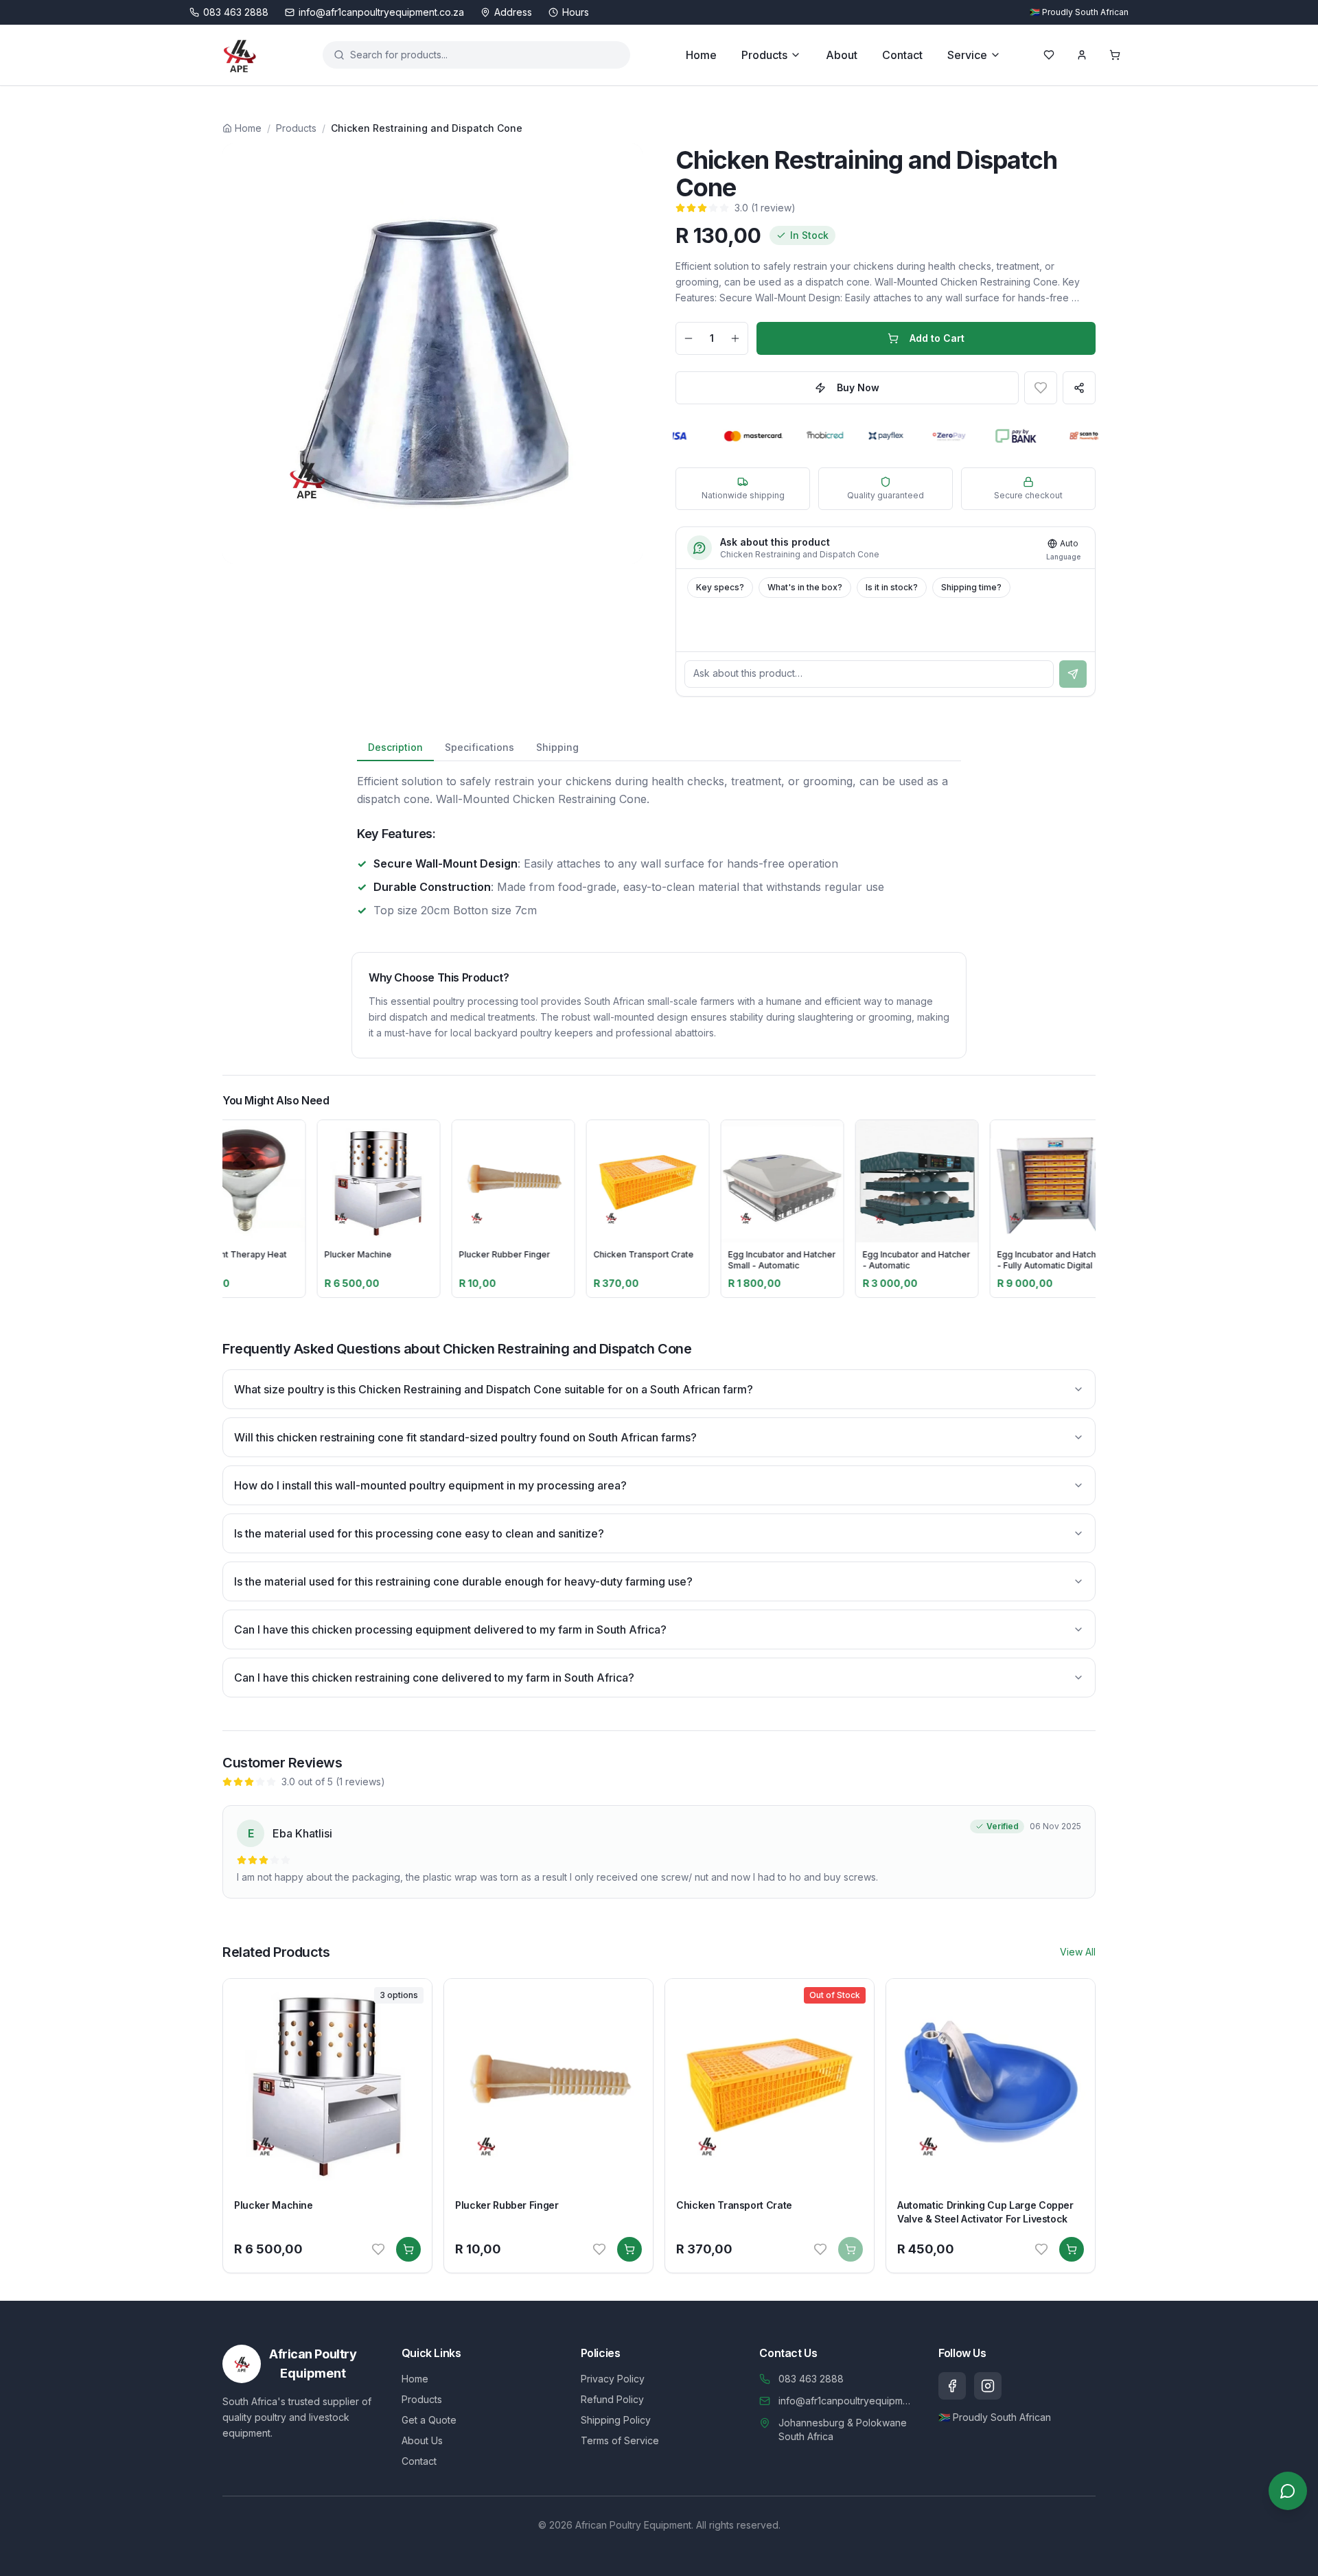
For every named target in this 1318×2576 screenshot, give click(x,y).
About (842, 55)
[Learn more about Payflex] (863, 436)
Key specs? (720, 587)
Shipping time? (971, 587)
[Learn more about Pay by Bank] (993, 436)
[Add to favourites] (1041, 388)
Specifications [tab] (479, 747)
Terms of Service (620, 2440)
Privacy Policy (613, 2379)
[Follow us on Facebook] (952, 2386)
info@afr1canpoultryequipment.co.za (847, 2401)
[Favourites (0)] (1049, 55)
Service (967, 55)
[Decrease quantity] (689, 338)
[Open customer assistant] (1288, 2491)
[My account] (1082, 55)
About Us (422, 2440)
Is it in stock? (892, 587)
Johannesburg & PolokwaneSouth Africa (843, 2429)
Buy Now (858, 387)
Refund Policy (612, 2399)
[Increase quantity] (735, 338)
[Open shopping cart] (1115, 55)
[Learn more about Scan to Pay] (1065, 436)
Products (764, 55)
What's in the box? (805, 587)
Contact (902, 55)
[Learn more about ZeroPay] (924, 436)
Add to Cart (937, 338)
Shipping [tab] (557, 747)
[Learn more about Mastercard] (727, 436)
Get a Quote (429, 2420)
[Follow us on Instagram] (988, 2386)
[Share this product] (1079, 388)
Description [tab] (395, 747)
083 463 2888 (811, 2379)
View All (1078, 1952)
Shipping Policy (616, 2420)
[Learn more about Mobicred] (802, 436)
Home (701, 55)
